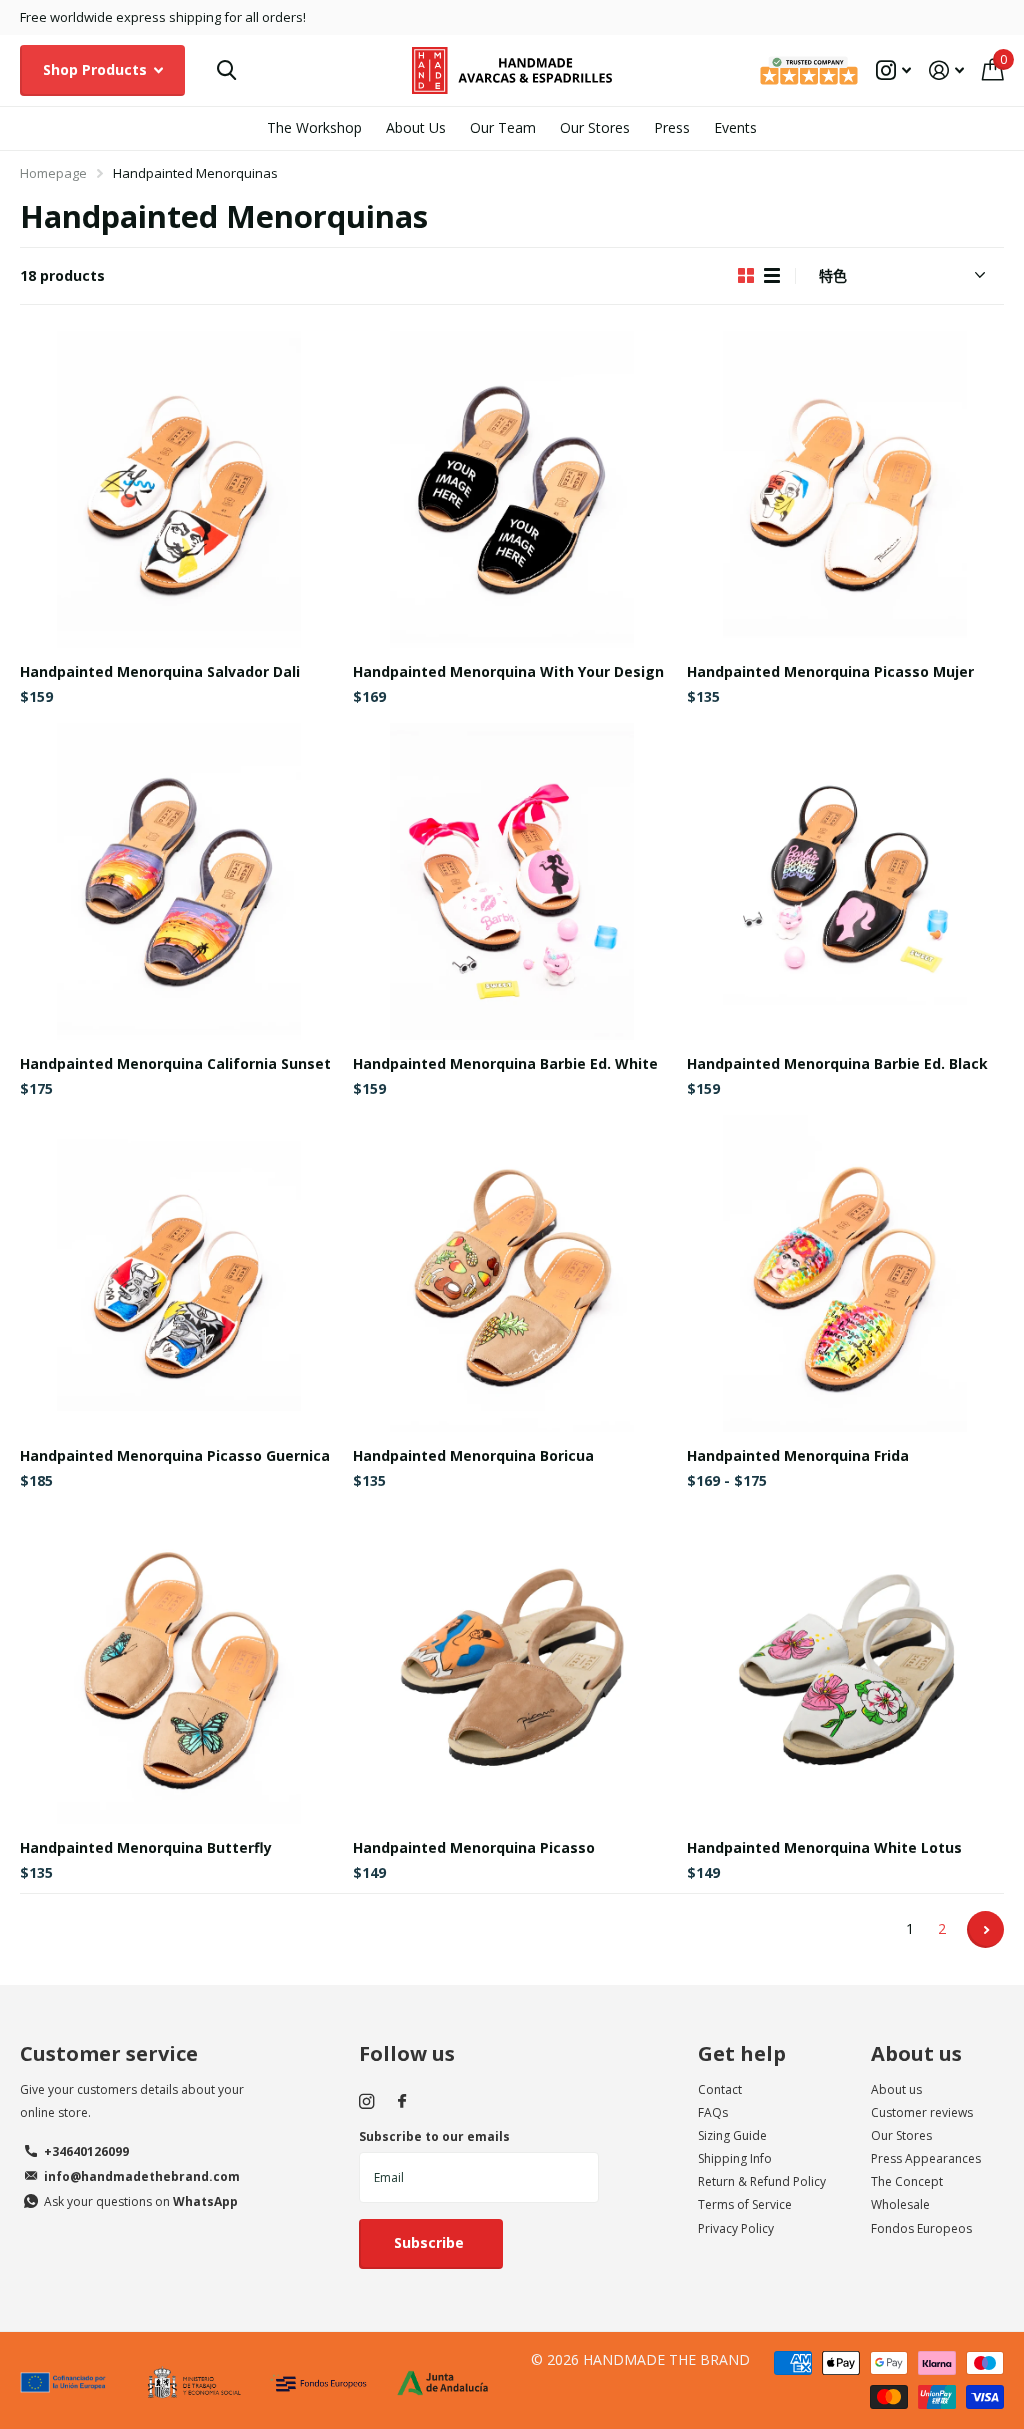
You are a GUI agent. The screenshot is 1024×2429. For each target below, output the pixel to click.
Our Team (503, 127)
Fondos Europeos (921, 2228)
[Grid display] (746, 276)
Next (985, 1929)
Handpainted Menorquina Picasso (474, 1847)
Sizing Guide (732, 2135)
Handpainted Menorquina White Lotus (824, 1847)
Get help (742, 2053)
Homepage (53, 173)
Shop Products (97, 69)
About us (916, 2053)
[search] (226, 70)
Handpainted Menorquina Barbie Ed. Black (837, 1063)
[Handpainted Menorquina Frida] (845, 1273)
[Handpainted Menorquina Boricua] (511, 1273)
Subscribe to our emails (434, 2136)
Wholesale (900, 2204)
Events (735, 127)
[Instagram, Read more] (893, 70)
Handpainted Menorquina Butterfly (146, 1847)
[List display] (772, 276)
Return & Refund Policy (762, 2181)
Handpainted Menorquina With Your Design (508, 671)
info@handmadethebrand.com (142, 2176)
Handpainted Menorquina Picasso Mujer (830, 671)
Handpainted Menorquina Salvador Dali (160, 671)
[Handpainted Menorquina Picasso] (511, 1665)
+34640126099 (86, 2151)
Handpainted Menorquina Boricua (473, 1455)
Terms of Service (745, 2204)
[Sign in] (946, 70)
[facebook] (402, 2102)
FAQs (713, 2112)
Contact (720, 2089)
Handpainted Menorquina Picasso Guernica (175, 1455)
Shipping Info (735, 2158)
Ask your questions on (141, 2201)
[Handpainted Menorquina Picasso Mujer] (845, 489)
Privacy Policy (736, 2228)
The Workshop (314, 127)
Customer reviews (922, 2112)
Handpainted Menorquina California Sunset (175, 1063)
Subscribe (431, 2242)
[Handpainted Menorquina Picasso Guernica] (178, 1273)
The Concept (907, 2181)
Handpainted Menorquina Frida (798, 1455)
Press (672, 127)
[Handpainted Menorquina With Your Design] (511, 489)
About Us (416, 127)
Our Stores (595, 127)
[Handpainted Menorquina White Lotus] (845, 1665)
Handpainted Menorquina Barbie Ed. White (505, 1063)
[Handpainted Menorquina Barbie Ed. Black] (845, 881)
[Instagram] (366, 2101)
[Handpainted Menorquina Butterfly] (178, 1665)
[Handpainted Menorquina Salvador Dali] (178, 489)
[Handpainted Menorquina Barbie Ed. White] (511, 881)
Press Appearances (926, 2158)
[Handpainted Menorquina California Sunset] (178, 881)
